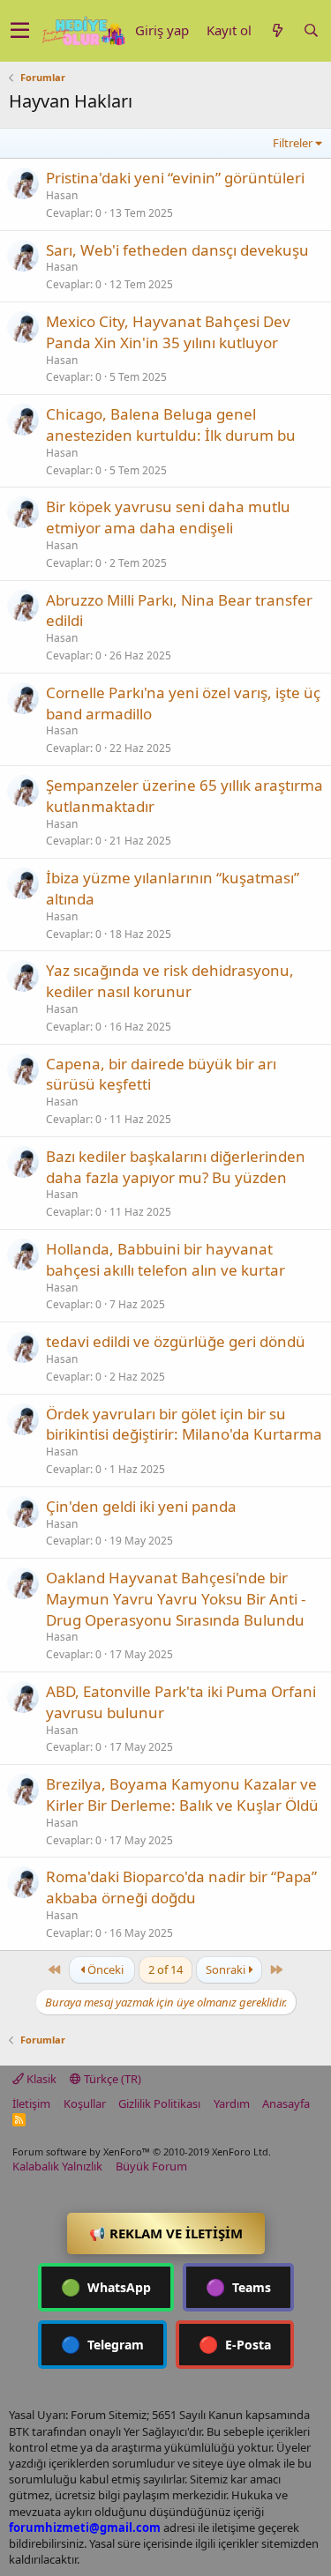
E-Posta (235, 2344)
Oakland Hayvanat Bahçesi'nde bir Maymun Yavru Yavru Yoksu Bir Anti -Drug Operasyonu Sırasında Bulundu (176, 1599)
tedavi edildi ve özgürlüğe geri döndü (176, 1341)
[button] (20, 31)
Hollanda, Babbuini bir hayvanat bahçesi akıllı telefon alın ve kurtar (165, 1259)
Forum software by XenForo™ (142, 2152)
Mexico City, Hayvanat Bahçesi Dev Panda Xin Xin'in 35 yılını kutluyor (168, 332)
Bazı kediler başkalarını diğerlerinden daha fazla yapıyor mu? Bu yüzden (176, 1167)
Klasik (40, 2079)
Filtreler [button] (293, 143)
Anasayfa (286, 2103)
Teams (238, 2287)
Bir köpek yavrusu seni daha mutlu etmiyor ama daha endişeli (168, 517)
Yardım (232, 2103)
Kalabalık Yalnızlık (57, 2166)
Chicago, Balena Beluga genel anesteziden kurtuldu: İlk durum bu (171, 424)
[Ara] (311, 30)
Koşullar (85, 2103)
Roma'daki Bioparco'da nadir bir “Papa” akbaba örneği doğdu (181, 1887)
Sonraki (227, 1969)
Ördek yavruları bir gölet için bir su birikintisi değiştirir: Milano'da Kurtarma (184, 1424)
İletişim (31, 2103)
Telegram (102, 2344)
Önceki (104, 1969)
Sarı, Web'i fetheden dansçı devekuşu (177, 250)
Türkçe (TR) (111, 2079)
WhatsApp (106, 2287)
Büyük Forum (151, 2166)
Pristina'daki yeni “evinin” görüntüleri (175, 178)
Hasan (62, 195)
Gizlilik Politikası (159, 2103)
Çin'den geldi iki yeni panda (141, 1506)
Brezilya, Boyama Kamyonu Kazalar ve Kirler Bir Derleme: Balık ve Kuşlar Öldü (182, 1794)
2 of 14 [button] (165, 1969)
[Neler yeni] (277, 30)
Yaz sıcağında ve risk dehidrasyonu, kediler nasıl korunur (170, 981)
